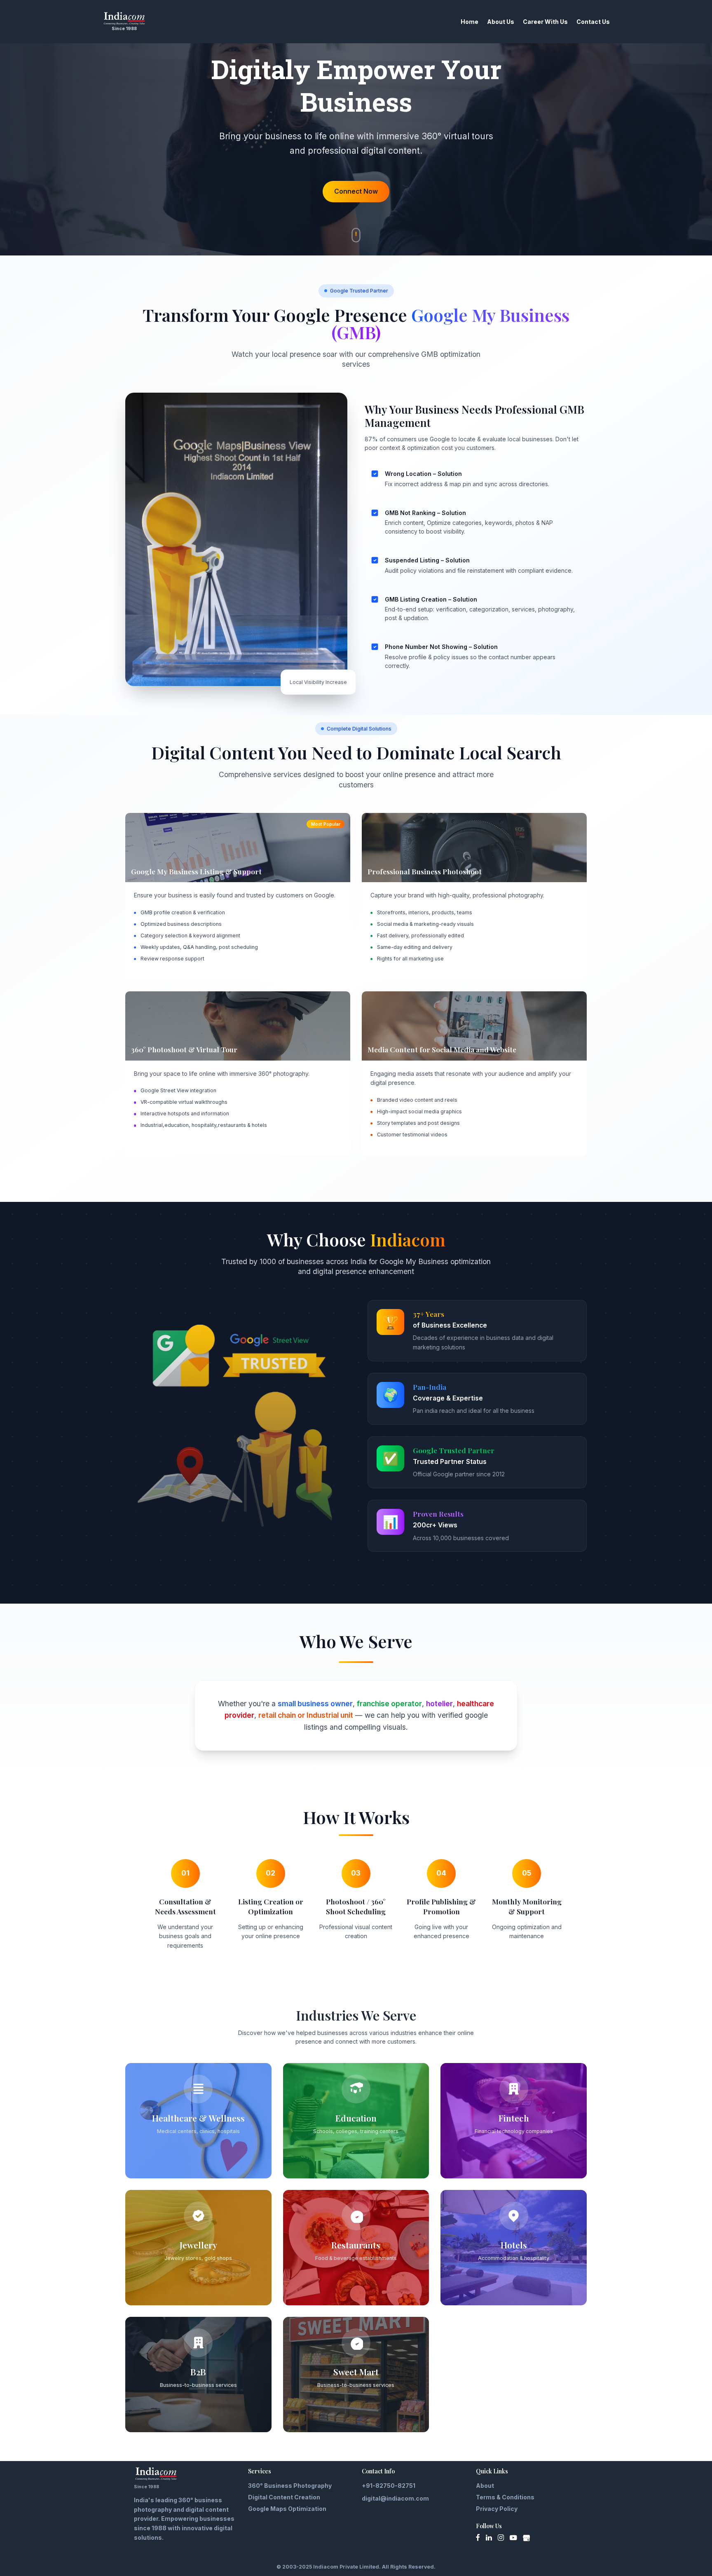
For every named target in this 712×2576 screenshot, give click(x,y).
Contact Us (593, 22)
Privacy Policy (497, 2509)
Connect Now (356, 191)
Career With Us (545, 22)
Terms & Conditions (505, 2497)
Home (470, 22)
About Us (501, 22)
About (485, 2486)
